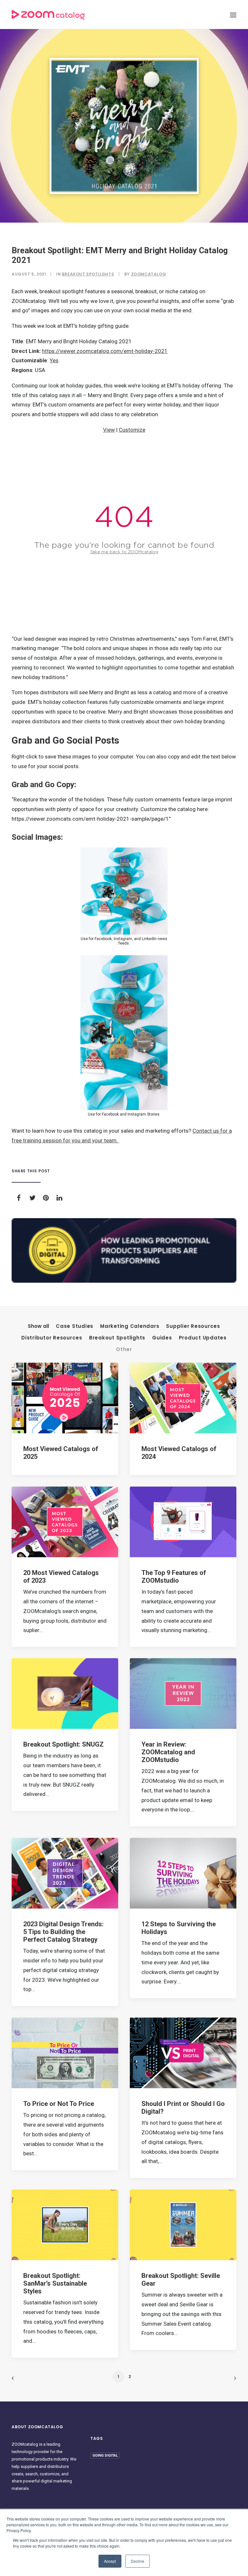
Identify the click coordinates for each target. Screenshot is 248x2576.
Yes (54, 360)
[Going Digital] (124, 1250)
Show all (38, 1326)
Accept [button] (110, 2561)
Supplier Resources (193, 1326)
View (109, 430)
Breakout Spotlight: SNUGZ (63, 1744)
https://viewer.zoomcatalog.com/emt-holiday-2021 (105, 351)
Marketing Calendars (130, 1326)
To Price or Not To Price (59, 2104)
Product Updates (203, 1338)
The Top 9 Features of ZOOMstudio (174, 1577)
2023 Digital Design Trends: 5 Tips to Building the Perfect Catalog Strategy (63, 1932)
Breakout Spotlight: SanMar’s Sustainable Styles (55, 2283)
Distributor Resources (52, 1338)
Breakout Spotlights (88, 274)
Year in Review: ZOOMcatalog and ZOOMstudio (168, 1752)
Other (124, 1350)
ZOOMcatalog (149, 274)
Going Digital (105, 2456)
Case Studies (75, 1326)
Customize (132, 430)
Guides (162, 1338)
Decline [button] (138, 2561)
